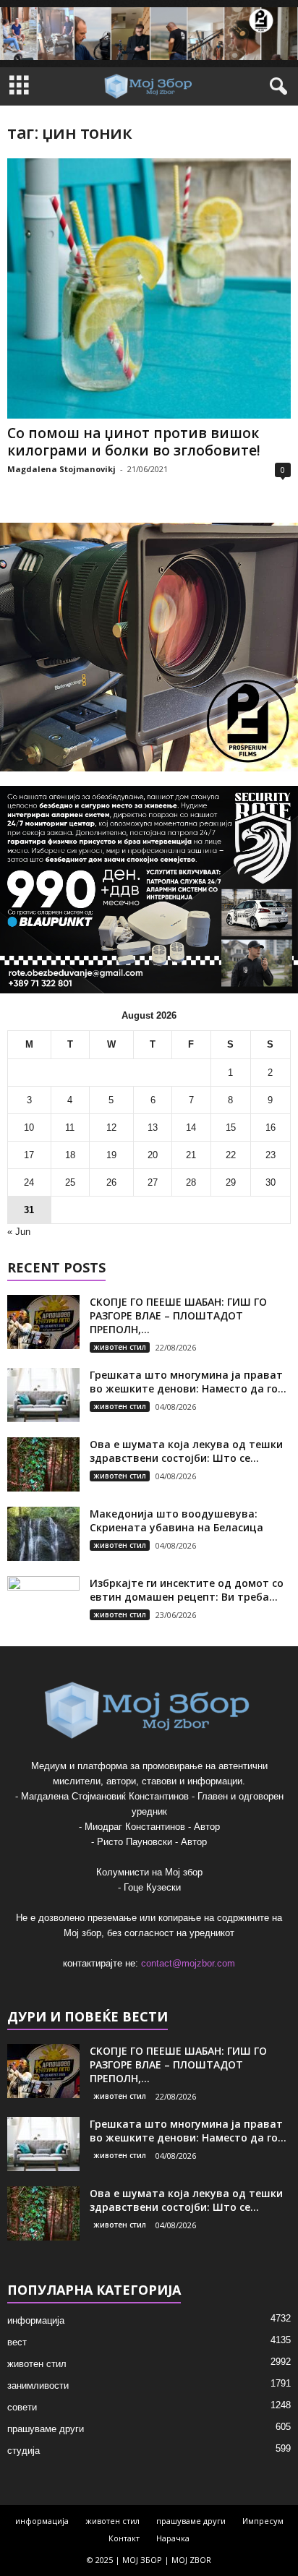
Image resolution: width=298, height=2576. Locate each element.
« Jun (19, 1232)
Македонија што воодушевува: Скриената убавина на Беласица (176, 1520)
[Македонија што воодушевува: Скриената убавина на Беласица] (43, 1534)
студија (24, 2451)
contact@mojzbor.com (188, 1963)
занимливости (38, 2385)
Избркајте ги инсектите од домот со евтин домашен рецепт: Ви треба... (187, 1590)
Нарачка (173, 2538)
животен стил (120, 1347)
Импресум (263, 2521)
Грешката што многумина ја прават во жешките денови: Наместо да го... (188, 1382)
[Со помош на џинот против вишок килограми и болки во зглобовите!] (149, 288)
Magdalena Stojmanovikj (61, 469)
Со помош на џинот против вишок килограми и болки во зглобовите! (134, 442)
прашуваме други (46, 2429)
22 (231, 1155)
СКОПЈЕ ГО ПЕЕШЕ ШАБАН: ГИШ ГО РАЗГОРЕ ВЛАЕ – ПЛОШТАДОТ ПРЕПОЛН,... (178, 1315)
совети (22, 2407)
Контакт (124, 2538)
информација (36, 2320)
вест (17, 2342)
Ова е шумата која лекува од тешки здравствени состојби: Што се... (186, 1451)
